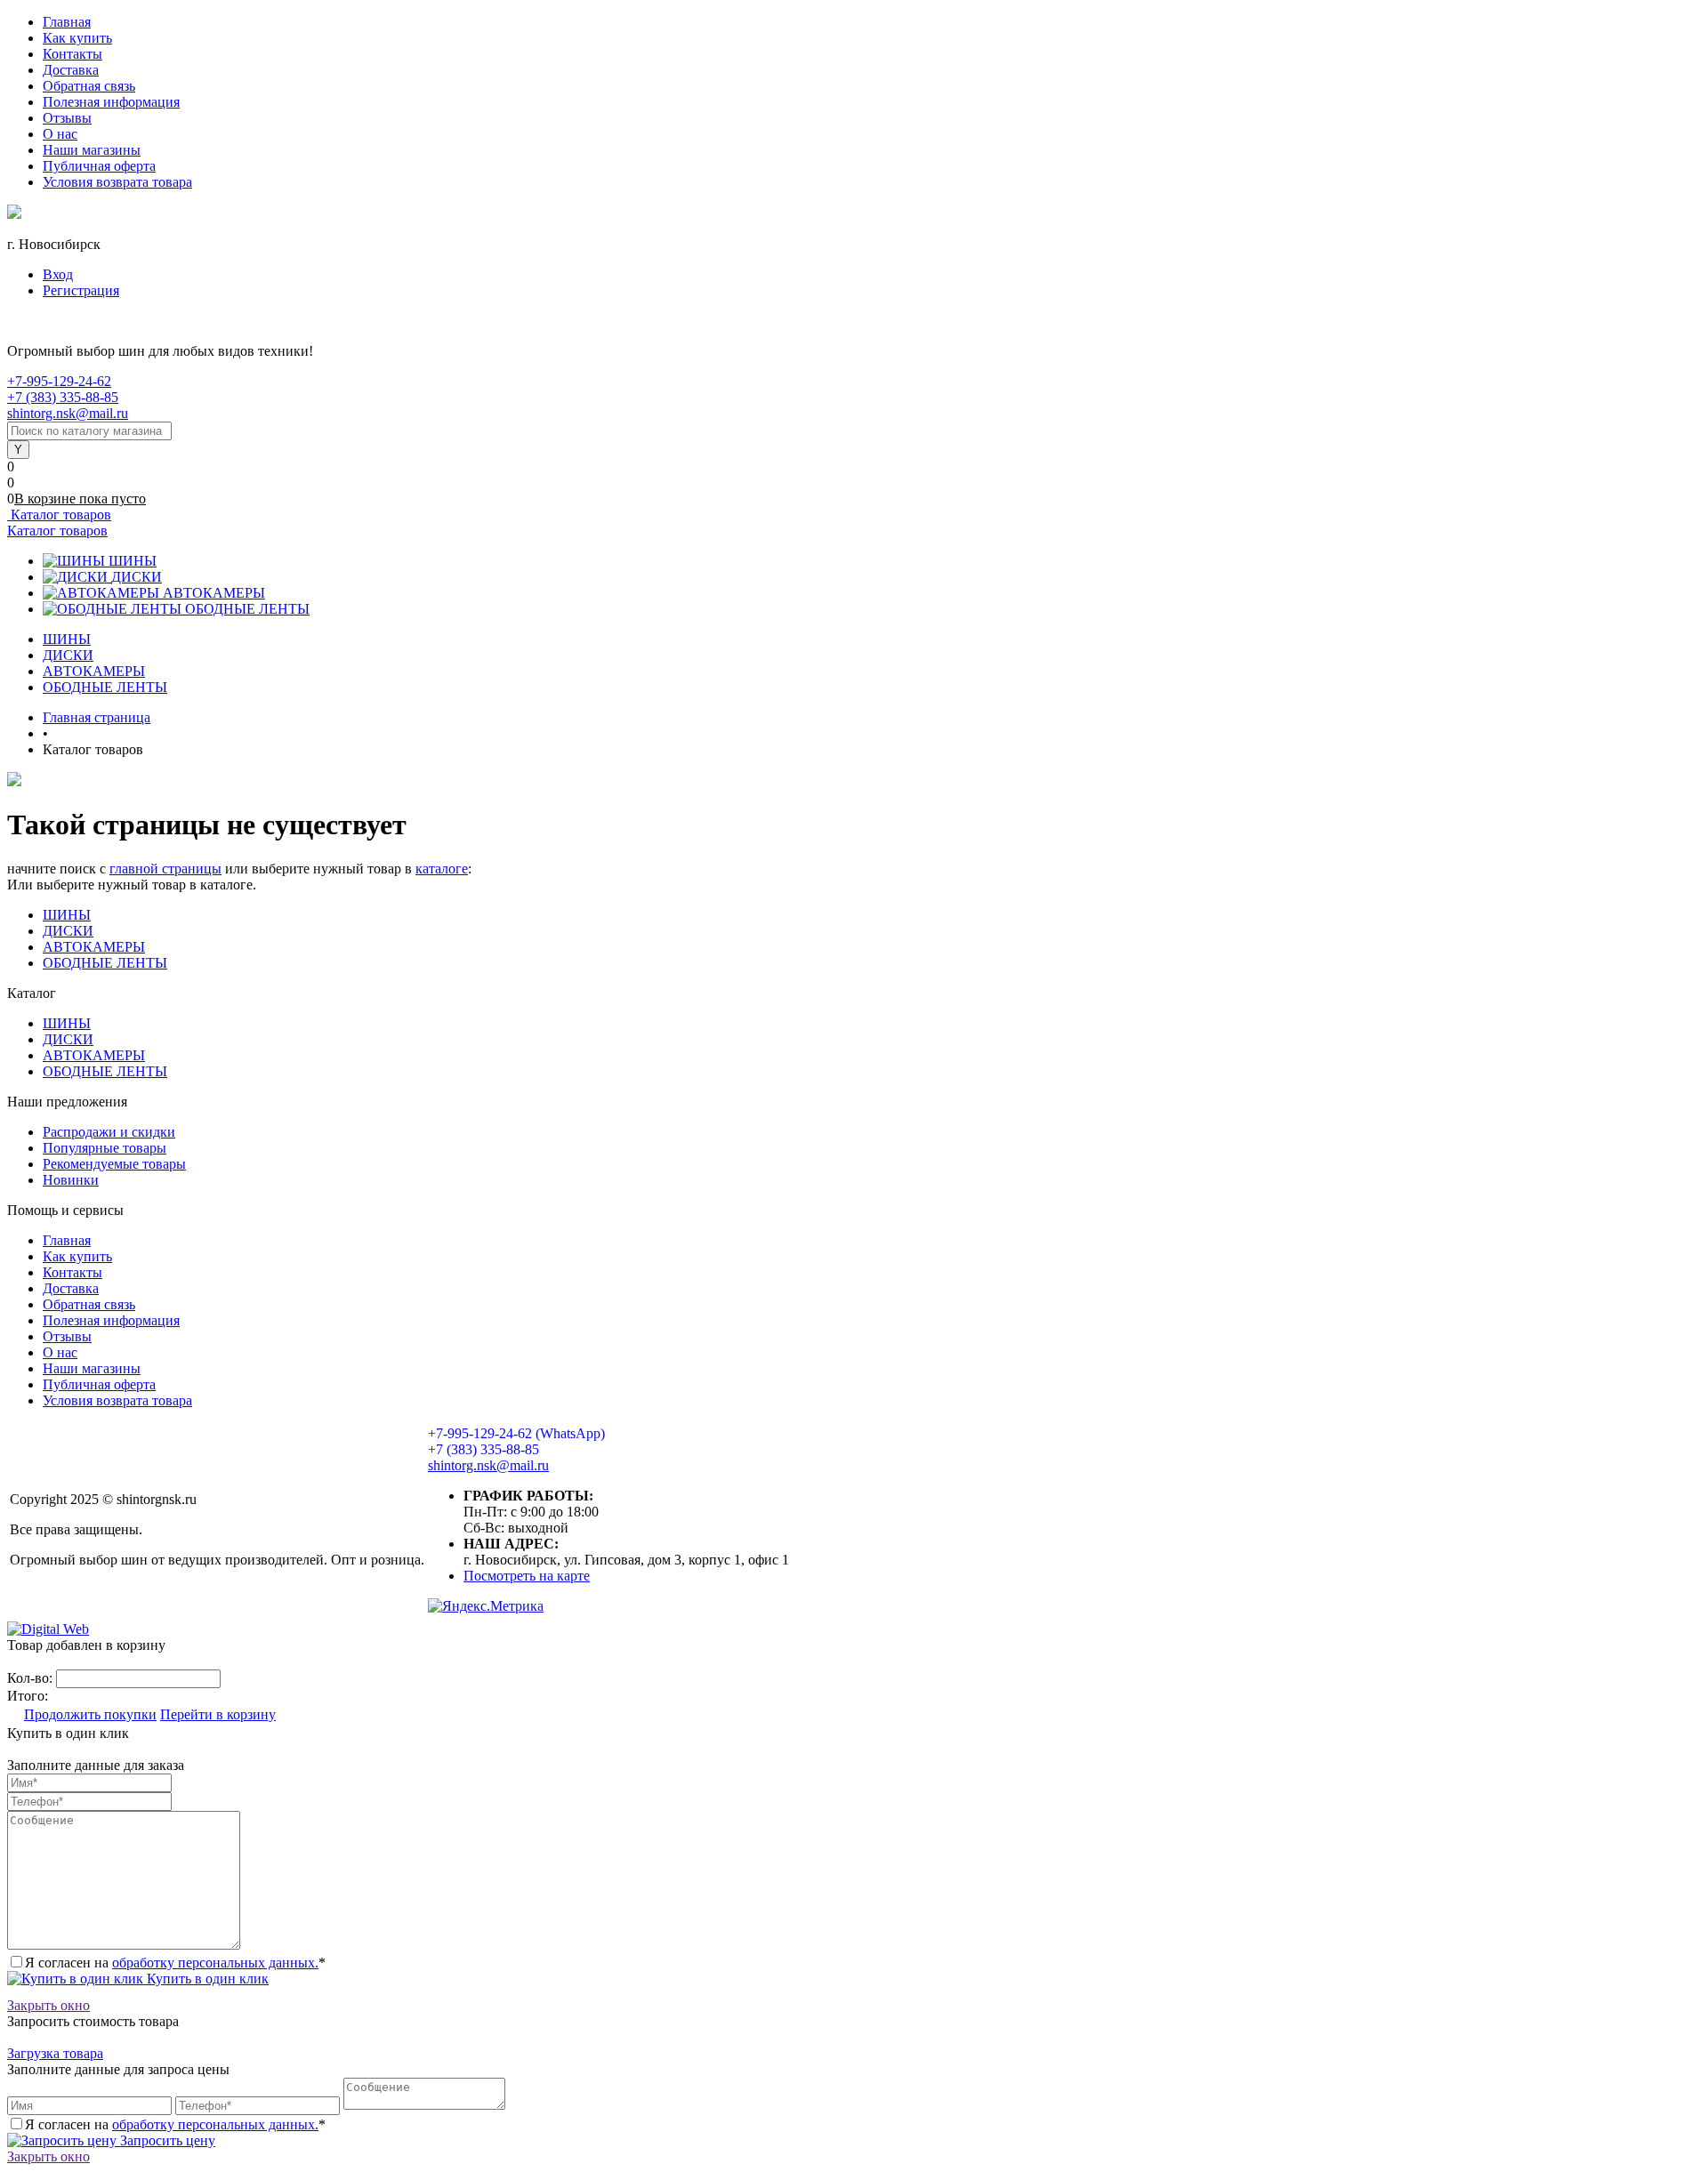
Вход (58, 274)
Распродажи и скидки (109, 1132)
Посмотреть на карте (527, 1576)
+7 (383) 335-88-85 (63, 397)
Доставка (71, 70)
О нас (60, 134)
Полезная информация (111, 102)
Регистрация (81, 290)
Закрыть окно (48, 2005)
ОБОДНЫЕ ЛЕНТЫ (247, 609)
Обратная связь (89, 86)
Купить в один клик (206, 1979)
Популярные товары (105, 1148)
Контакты (73, 54)
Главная (67, 22)
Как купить (77, 38)
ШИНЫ (133, 561)
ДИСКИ (137, 577)
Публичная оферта (99, 166)
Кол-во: (32, 1678)
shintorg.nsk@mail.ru (68, 413)
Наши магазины (92, 150)
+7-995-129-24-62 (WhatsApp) (516, 1433)
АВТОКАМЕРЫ (214, 593)
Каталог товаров (59, 515)
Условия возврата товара (117, 182)
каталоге (442, 869)
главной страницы (165, 869)
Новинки (71, 1180)
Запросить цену (166, 2140)
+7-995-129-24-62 (59, 381)
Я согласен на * (175, 1963)
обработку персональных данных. (215, 1963)
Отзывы (67, 118)
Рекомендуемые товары (114, 1164)
